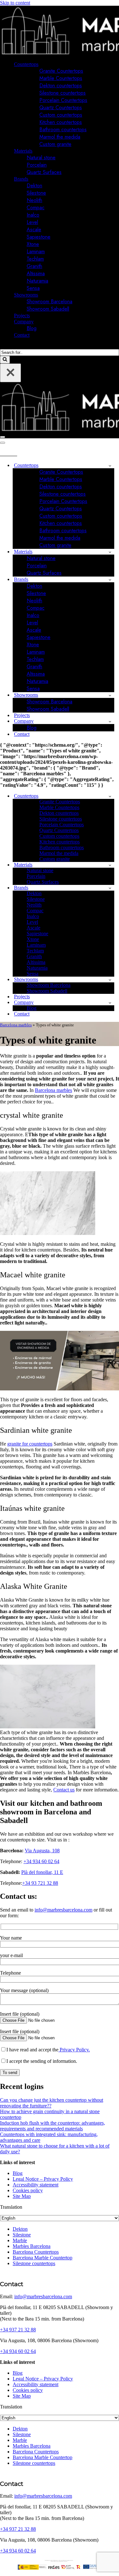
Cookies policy (28, 2190)
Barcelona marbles (16, 1025)
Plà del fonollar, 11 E (42, 1872)
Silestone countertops (63, 93)
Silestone (36, 193)
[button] (41, 64)
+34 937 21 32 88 (18, 2330)
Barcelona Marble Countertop (43, 2258)
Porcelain (37, 165)
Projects (22, 316)
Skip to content (15, 3)
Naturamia (37, 281)
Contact (22, 335)
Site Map (22, 2196)
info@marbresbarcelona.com (63, 1910)
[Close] (10, 373)
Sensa (33, 288)
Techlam (35, 259)
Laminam (36, 251)
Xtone (33, 244)
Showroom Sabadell (48, 309)
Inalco (33, 215)
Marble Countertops (61, 78)
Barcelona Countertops (36, 2252)
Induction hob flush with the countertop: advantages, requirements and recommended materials (53, 2126)
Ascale (34, 230)
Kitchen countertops (61, 122)
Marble (20, 2240)
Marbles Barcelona (32, 2246)
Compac (36, 208)
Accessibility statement (36, 2185)
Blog (32, 328)
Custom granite (55, 144)
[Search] (2, 346)
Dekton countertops (61, 86)
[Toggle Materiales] (110, 552)
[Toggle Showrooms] (110, 695)
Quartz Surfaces (44, 172)
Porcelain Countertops (63, 100)
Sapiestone (39, 237)
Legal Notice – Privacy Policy (43, 2179)
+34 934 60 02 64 (41, 1861)
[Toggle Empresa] (110, 721)
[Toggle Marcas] (110, 580)
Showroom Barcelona (50, 301)
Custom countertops (61, 115)
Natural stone (41, 158)
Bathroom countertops (63, 129)
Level (32, 222)
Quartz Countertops (61, 108)
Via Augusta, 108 (42, 1851)
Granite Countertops (61, 71)
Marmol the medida (60, 137)
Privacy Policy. (74, 2050)
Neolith (34, 200)
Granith (34, 266)
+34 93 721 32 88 (40, 1883)
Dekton (34, 186)
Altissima (36, 273)
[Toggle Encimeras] (110, 466)
